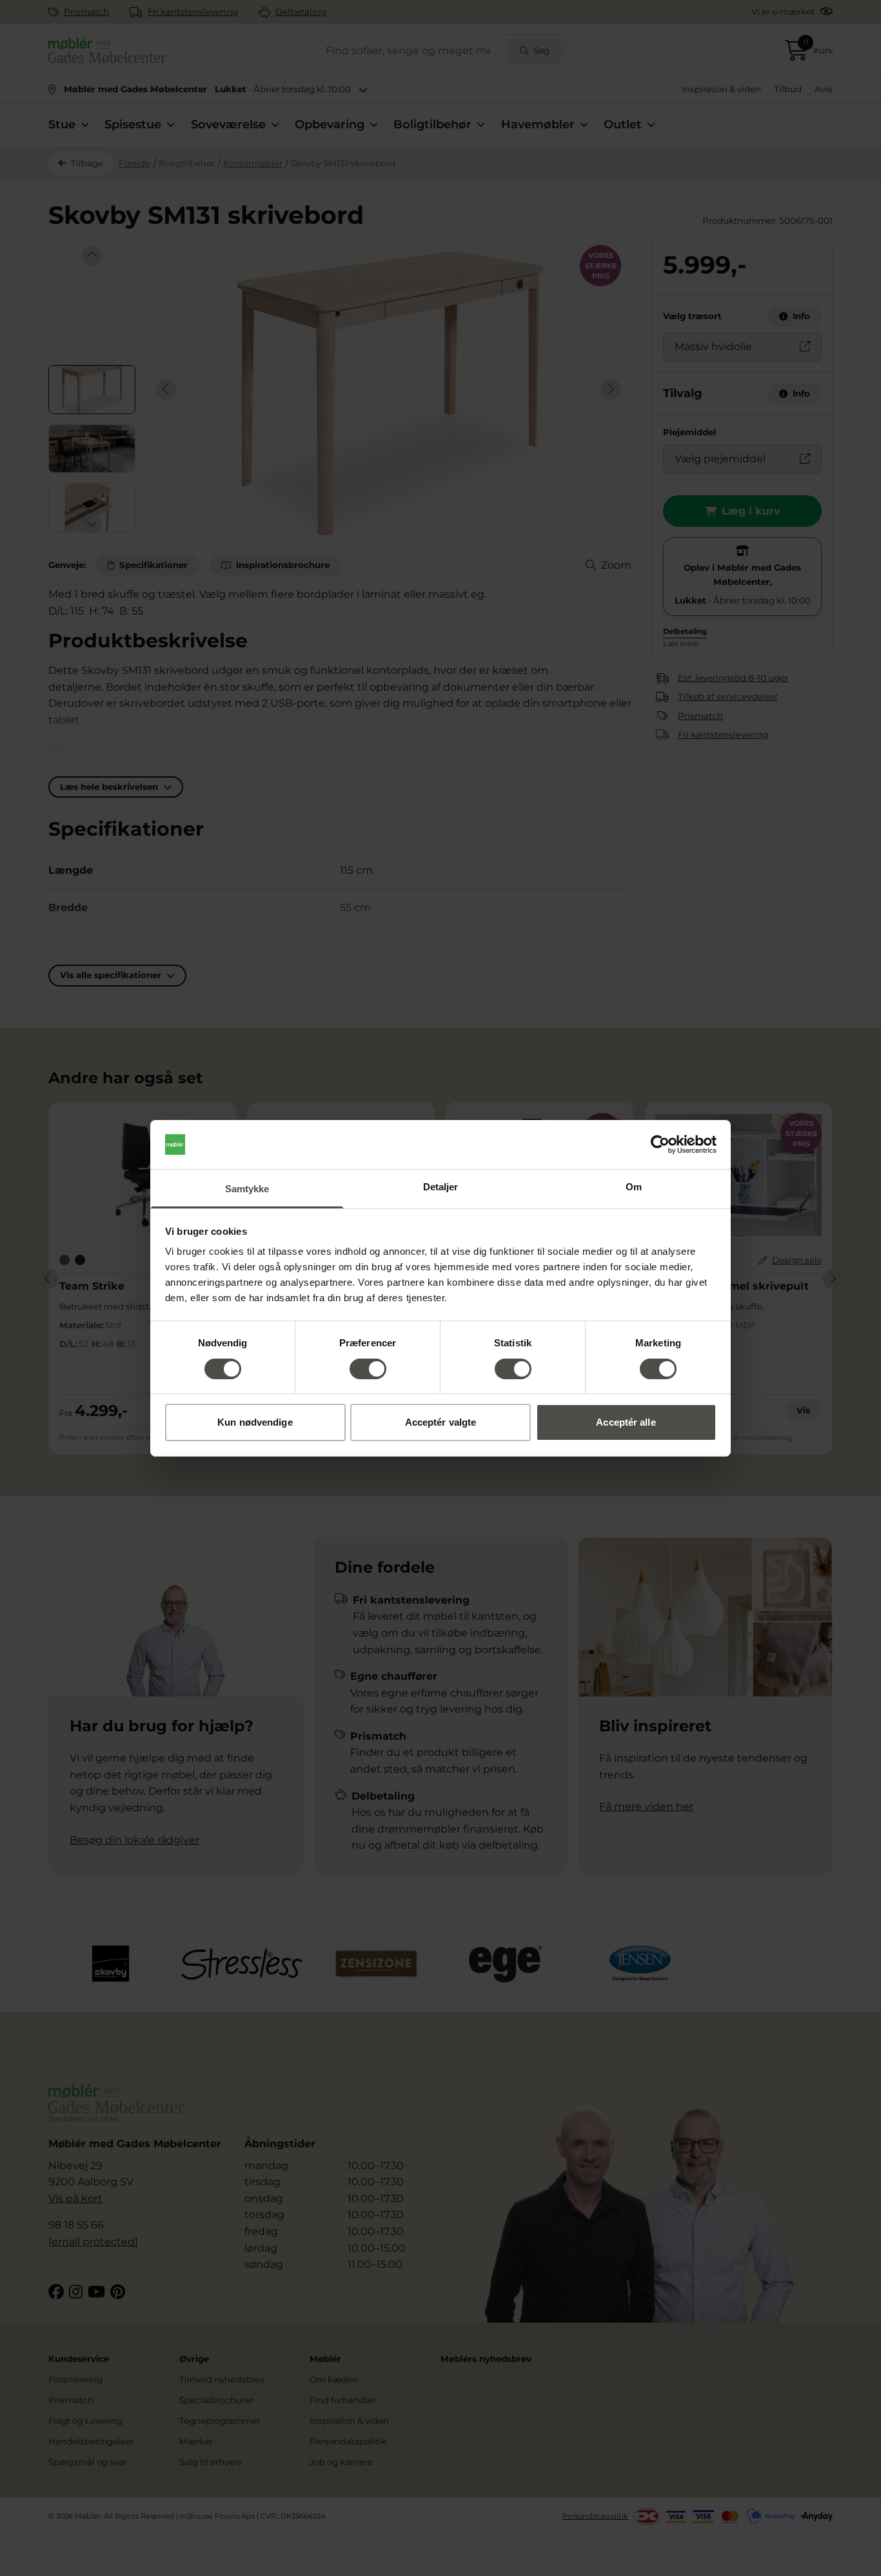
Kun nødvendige (255, 1422)
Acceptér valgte (441, 1422)
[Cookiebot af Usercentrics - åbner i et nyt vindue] (660, 1145)
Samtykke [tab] (247, 1189)
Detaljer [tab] (441, 1187)
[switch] (368, 1369)
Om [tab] (634, 1187)
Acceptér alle (626, 1422)
